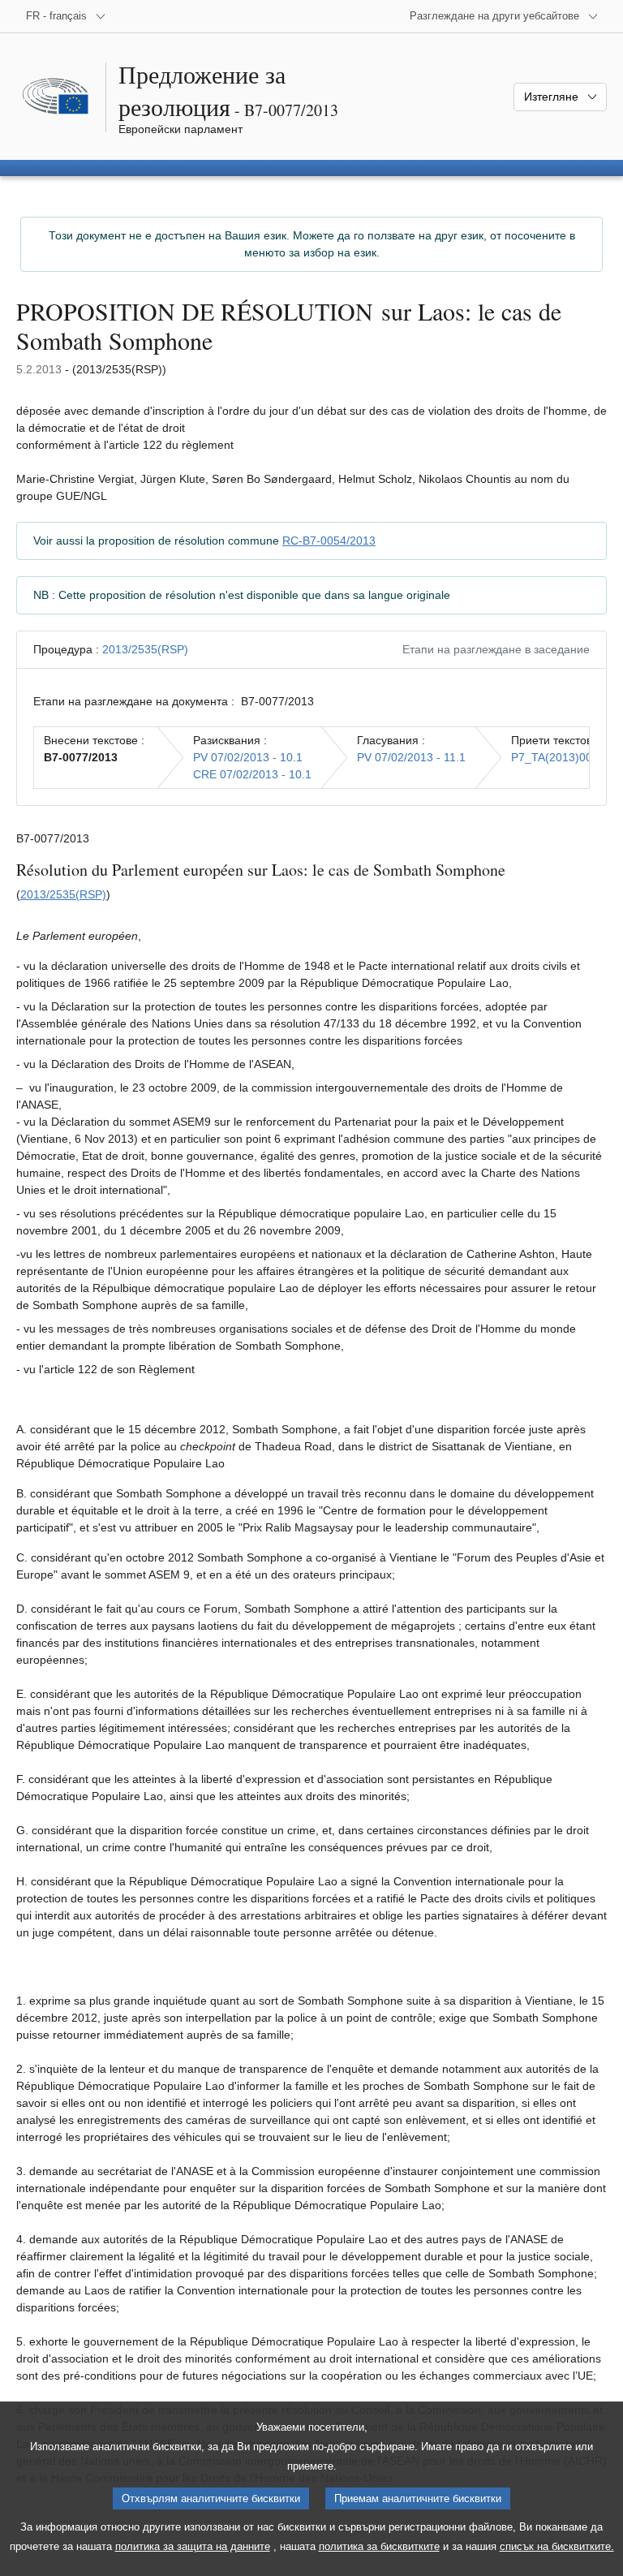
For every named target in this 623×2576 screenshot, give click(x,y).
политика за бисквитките (379, 2546)
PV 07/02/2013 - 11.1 (411, 757)
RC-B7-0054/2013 (329, 541)
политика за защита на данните (193, 2546)
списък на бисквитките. (557, 2546)
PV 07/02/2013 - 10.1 (248, 757)
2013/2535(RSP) (145, 649)
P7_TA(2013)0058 (558, 757)
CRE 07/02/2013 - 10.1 (252, 774)
